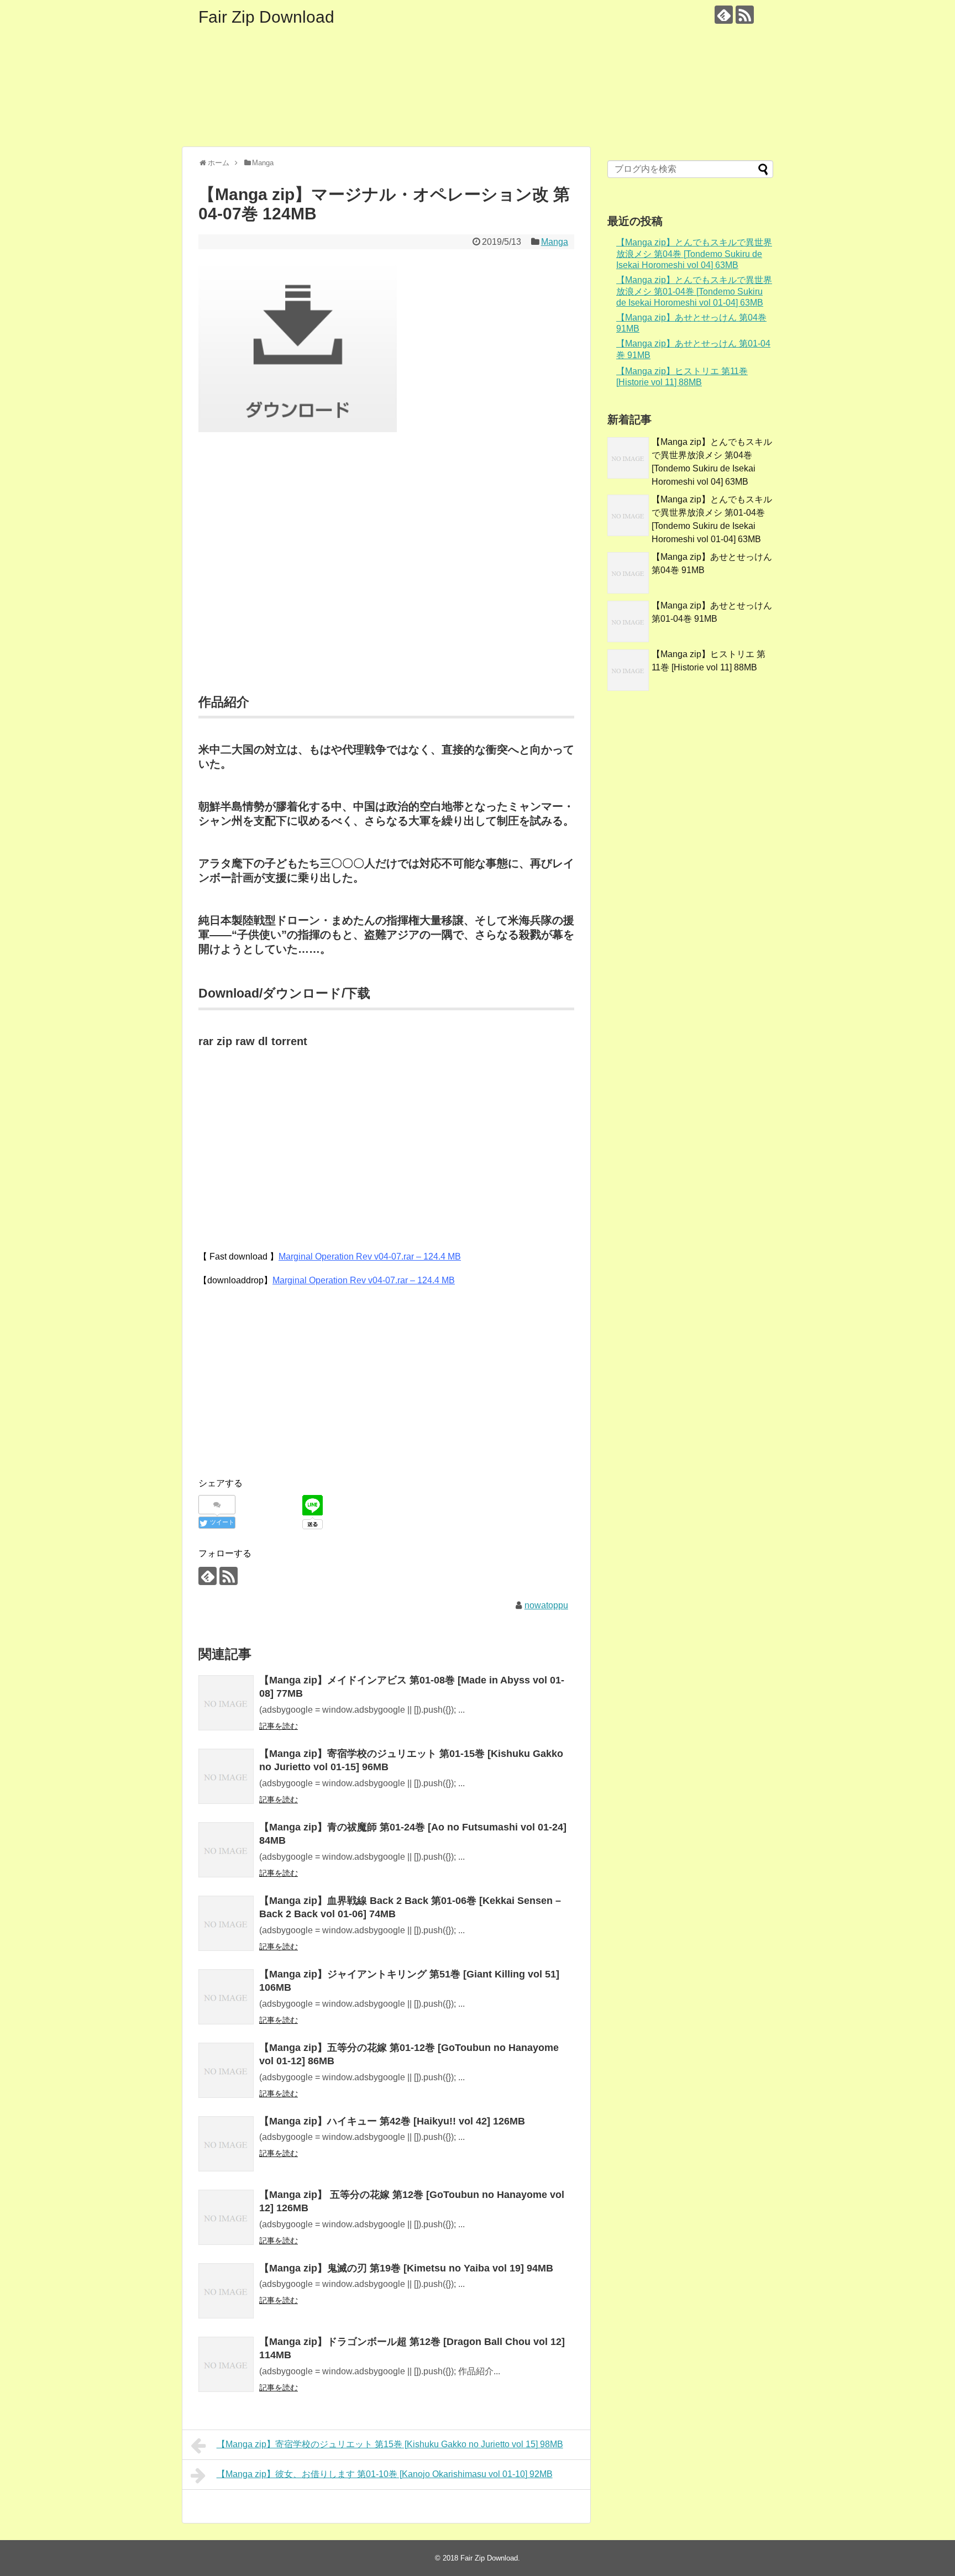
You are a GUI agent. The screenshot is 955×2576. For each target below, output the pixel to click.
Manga (555, 242)
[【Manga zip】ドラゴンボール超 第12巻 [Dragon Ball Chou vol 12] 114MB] (226, 2364)
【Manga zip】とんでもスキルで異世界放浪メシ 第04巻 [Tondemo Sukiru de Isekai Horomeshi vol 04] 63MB (694, 254)
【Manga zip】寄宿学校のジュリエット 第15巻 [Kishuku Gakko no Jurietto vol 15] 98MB (390, 2444)
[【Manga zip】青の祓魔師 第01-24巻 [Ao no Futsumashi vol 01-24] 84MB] (226, 1850)
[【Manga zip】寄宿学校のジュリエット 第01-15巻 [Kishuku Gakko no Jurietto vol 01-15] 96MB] (226, 1776)
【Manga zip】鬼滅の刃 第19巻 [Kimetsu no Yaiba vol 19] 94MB (406, 2268)
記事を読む (279, 1726)
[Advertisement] (386, 576)
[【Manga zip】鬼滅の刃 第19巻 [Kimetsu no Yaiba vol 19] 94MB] (226, 2291)
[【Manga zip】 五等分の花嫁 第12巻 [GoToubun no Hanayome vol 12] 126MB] (226, 2217)
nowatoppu (546, 1605)
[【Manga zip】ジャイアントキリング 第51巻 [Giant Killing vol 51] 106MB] (226, 1997)
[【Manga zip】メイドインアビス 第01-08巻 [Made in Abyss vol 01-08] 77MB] (226, 1703)
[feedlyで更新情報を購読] (724, 15)
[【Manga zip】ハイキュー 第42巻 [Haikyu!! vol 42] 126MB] (226, 2144)
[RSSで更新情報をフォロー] (745, 15)
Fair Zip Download (266, 17)
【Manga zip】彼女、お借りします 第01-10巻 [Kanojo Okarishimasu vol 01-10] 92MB (385, 2474)
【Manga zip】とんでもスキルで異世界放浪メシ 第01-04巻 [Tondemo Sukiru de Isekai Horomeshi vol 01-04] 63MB (694, 291)
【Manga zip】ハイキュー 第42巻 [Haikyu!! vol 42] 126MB (392, 2121)
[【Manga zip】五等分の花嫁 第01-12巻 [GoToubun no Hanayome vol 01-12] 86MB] (226, 2070)
